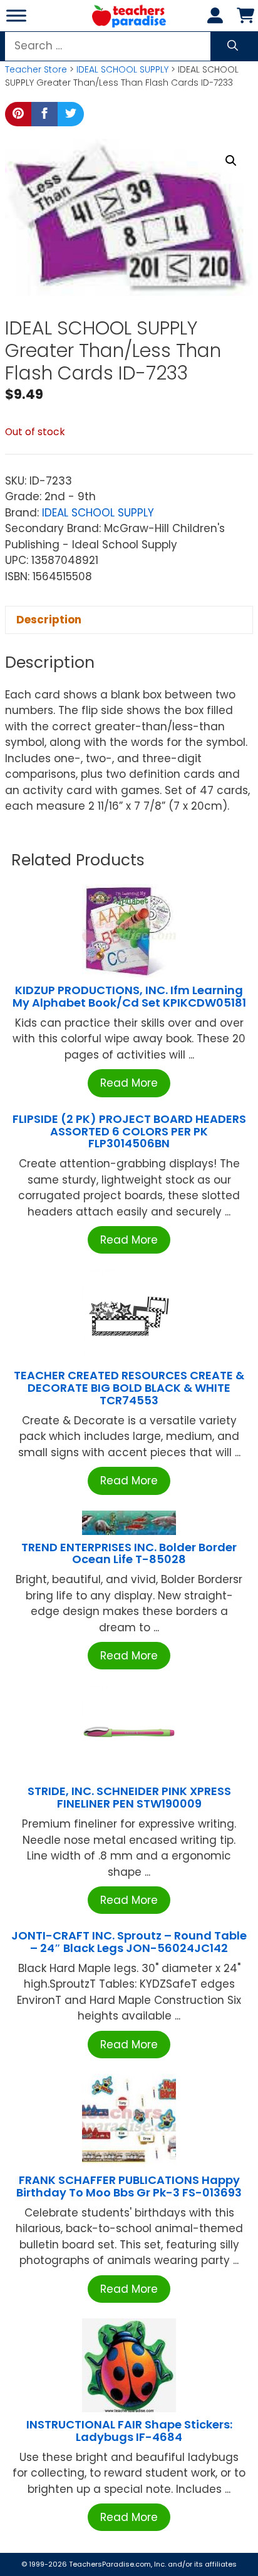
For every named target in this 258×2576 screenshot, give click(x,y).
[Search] (233, 46)
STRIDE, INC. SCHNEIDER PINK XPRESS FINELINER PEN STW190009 (129, 1797)
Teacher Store (36, 69)
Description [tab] (49, 620)
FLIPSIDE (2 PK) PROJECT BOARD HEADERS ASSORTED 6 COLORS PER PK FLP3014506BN (129, 1131)
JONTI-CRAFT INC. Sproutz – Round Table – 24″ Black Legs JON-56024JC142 (129, 1942)
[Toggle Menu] (16, 15)
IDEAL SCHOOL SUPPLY (122, 69)
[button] (231, 161)
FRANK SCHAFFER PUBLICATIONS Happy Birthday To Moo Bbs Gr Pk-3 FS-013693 (129, 2186)
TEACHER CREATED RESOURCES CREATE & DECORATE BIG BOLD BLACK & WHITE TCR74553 (129, 1388)
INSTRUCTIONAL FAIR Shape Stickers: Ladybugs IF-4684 (129, 2431)
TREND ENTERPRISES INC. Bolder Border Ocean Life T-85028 (129, 1553)
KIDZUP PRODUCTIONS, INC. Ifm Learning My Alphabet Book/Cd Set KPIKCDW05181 (129, 996)
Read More (129, 1083)
